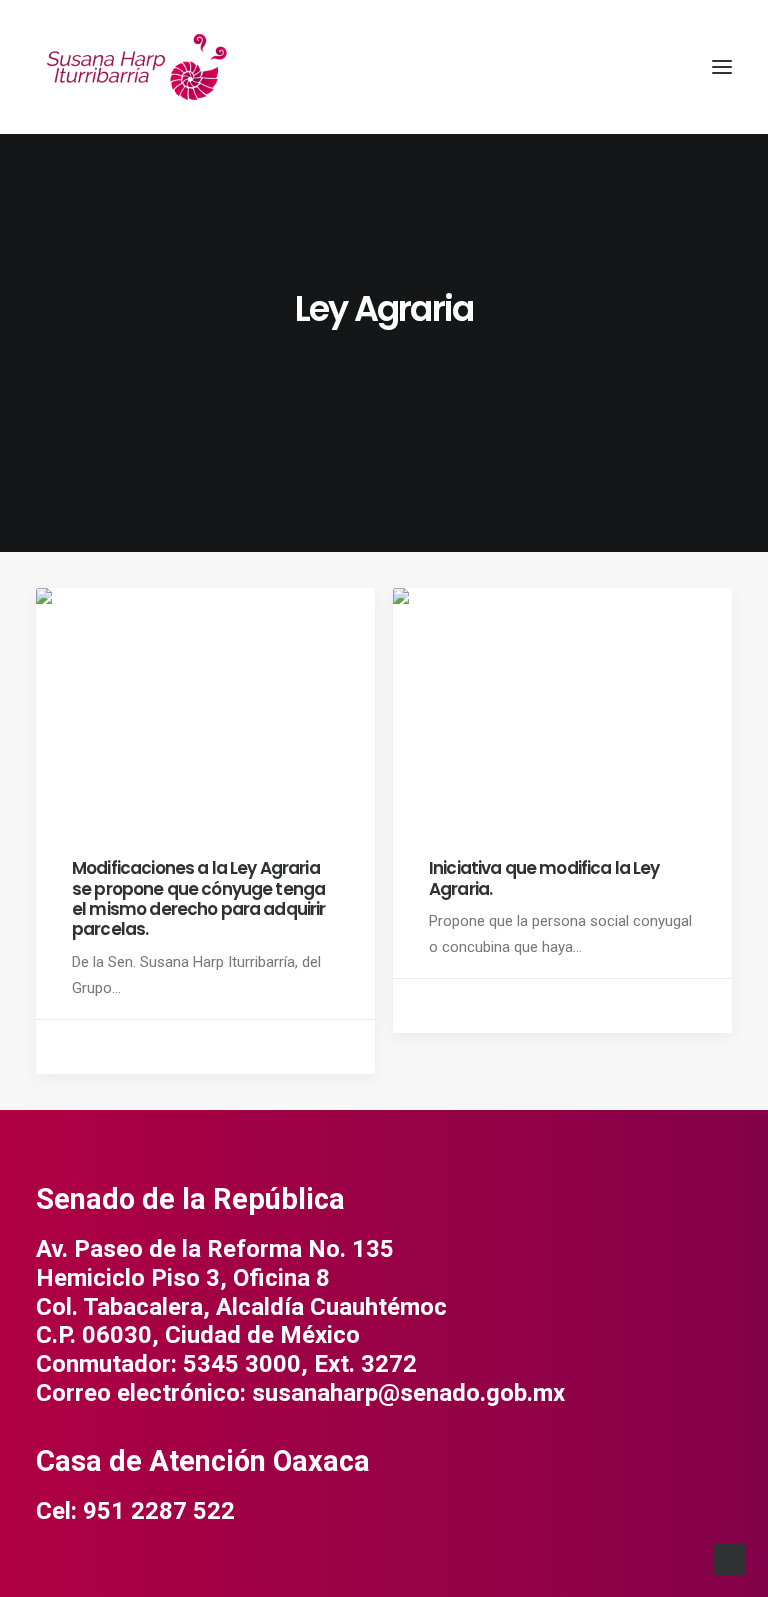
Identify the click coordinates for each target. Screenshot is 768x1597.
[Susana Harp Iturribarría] (136, 67)
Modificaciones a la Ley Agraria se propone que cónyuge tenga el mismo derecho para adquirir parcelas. (199, 898)
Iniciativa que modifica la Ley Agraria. (544, 878)
